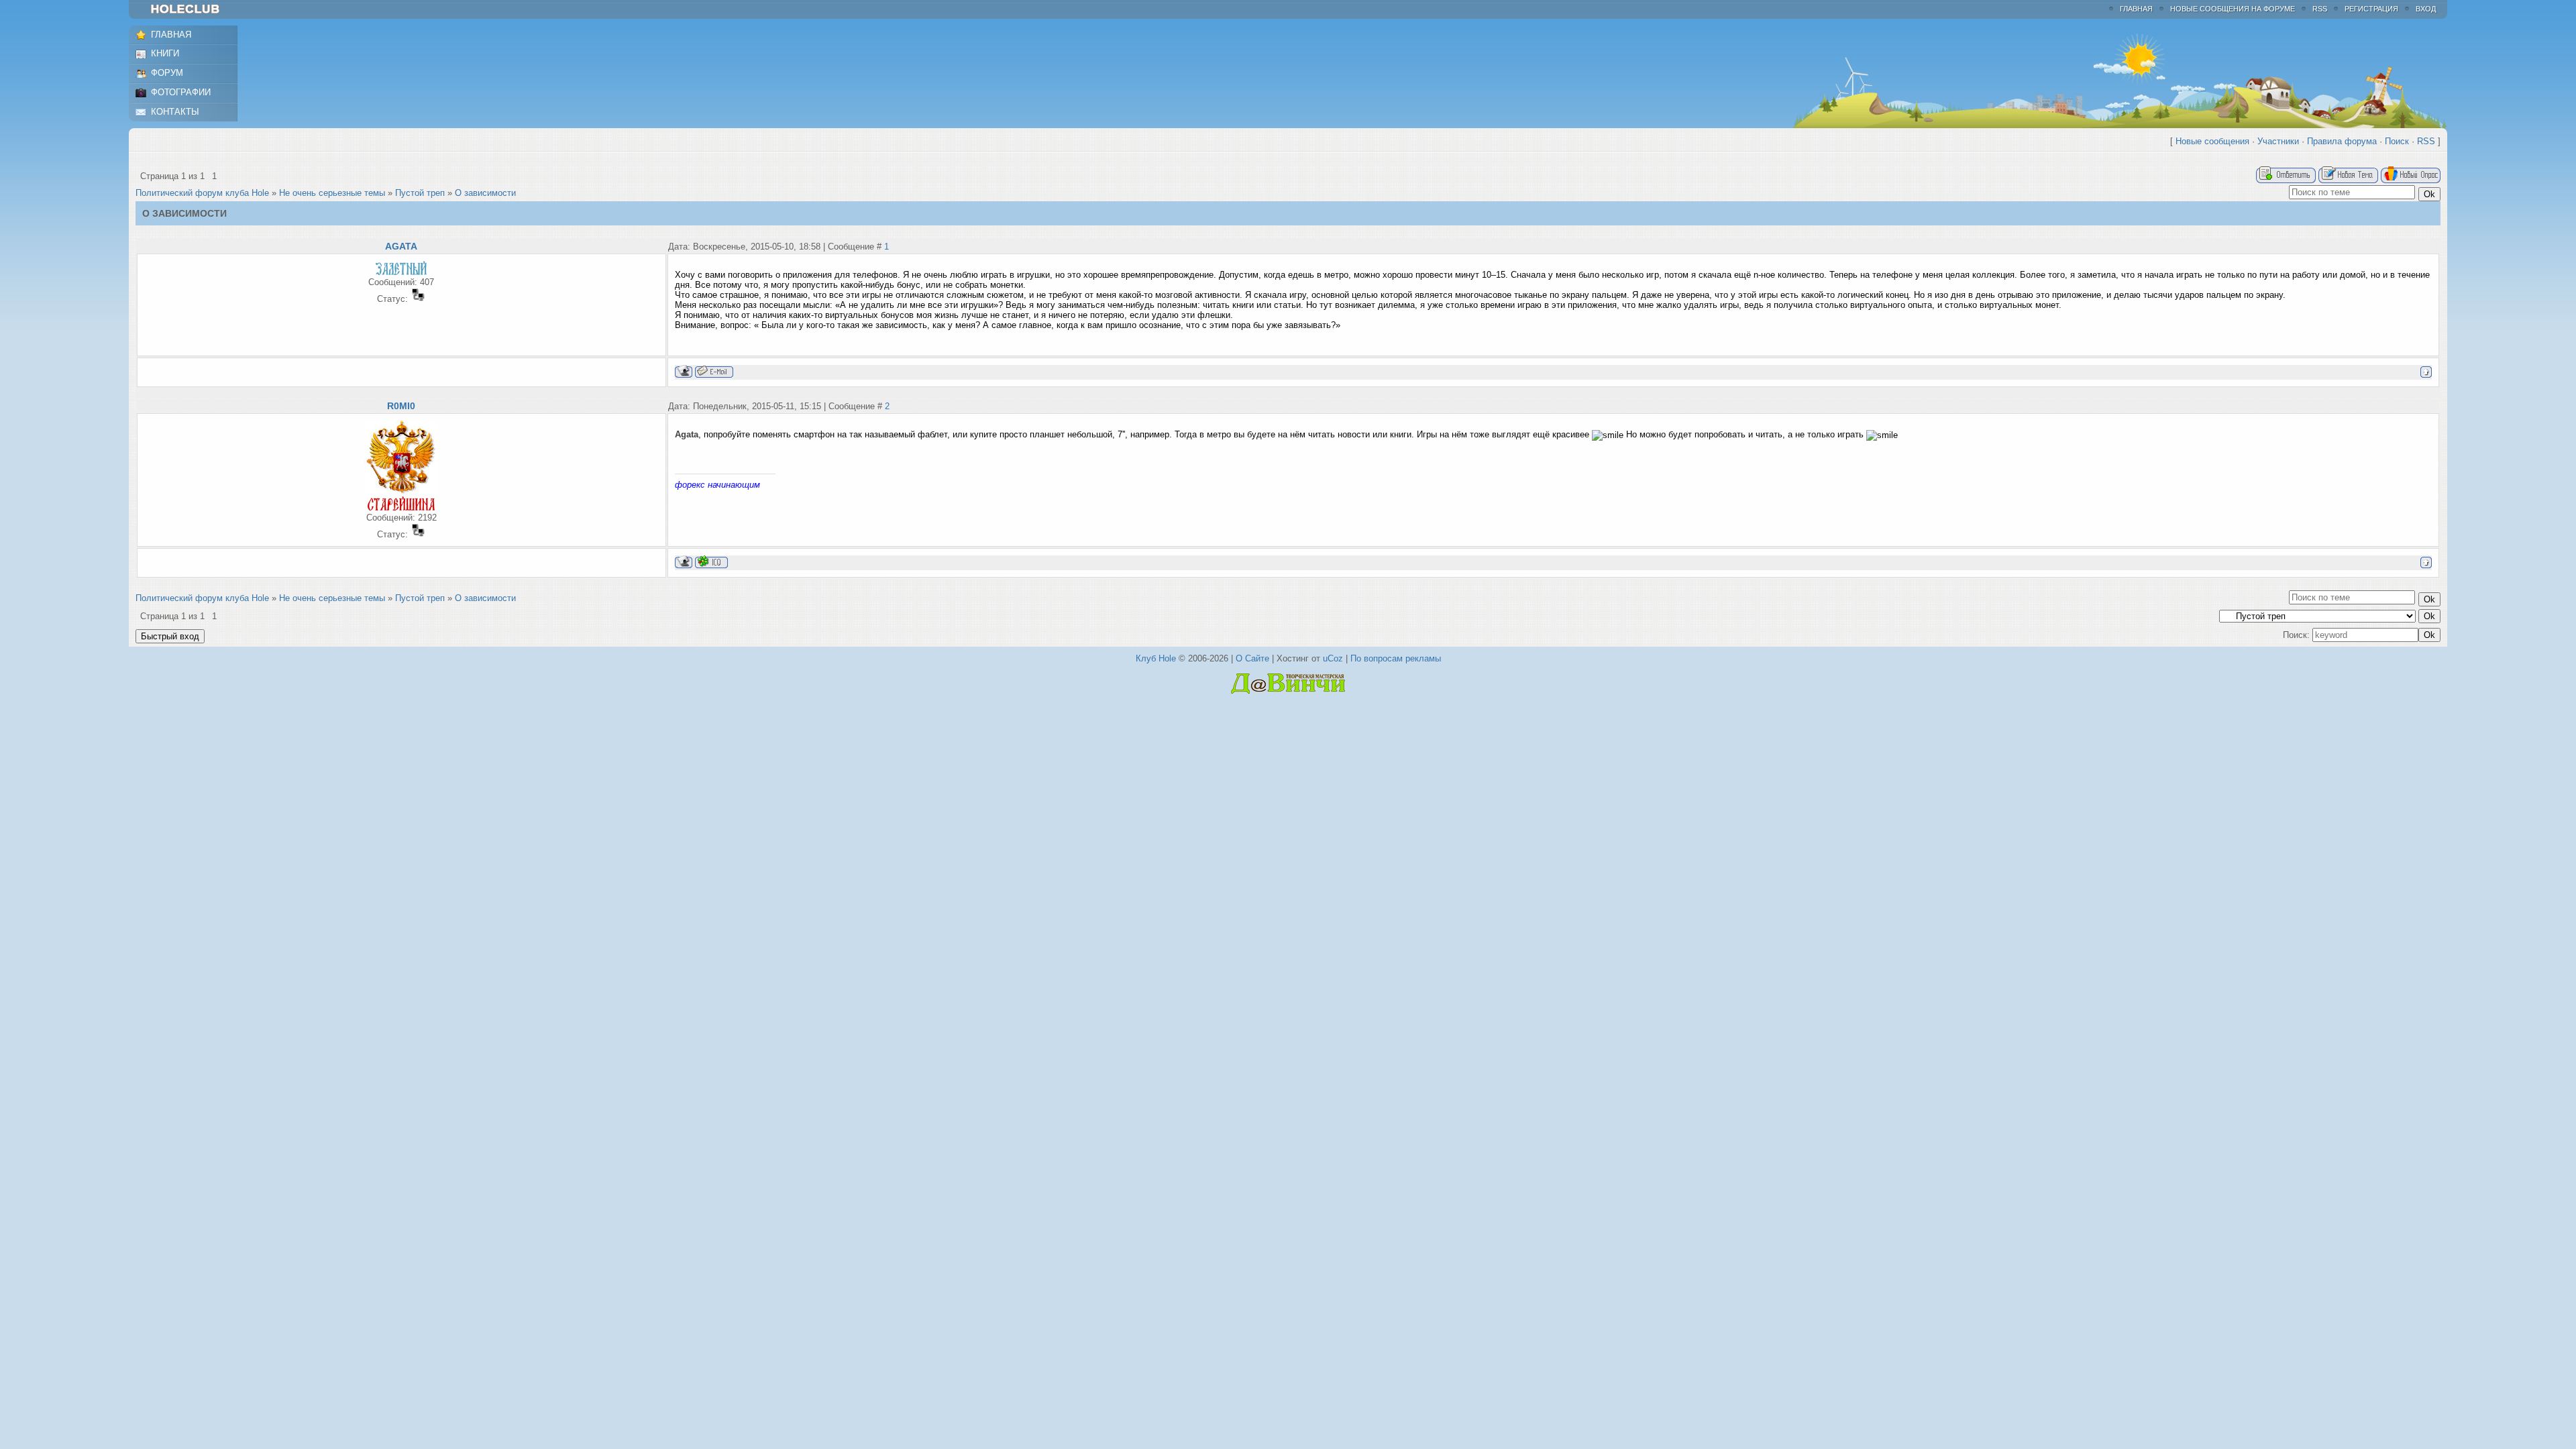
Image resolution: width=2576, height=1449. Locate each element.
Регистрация (2371, 9)
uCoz (1333, 658)
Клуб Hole (1156, 658)
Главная (2136, 9)
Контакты (175, 112)
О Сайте (1252, 658)
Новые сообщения (2212, 141)
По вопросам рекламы (1396, 658)
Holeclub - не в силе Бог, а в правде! (192, 9)
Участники (2278, 141)
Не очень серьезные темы (332, 193)
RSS (2320, 9)
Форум (167, 73)
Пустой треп (420, 193)
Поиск (2397, 141)
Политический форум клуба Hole (202, 193)
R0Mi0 (401, 406)
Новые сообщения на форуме (2233, 9)
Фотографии (181, 92)
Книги (165, 53)
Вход (2426, 9)
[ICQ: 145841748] (711, 562)
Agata (401, 246)
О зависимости (485, 193)
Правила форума (2342, 141)
